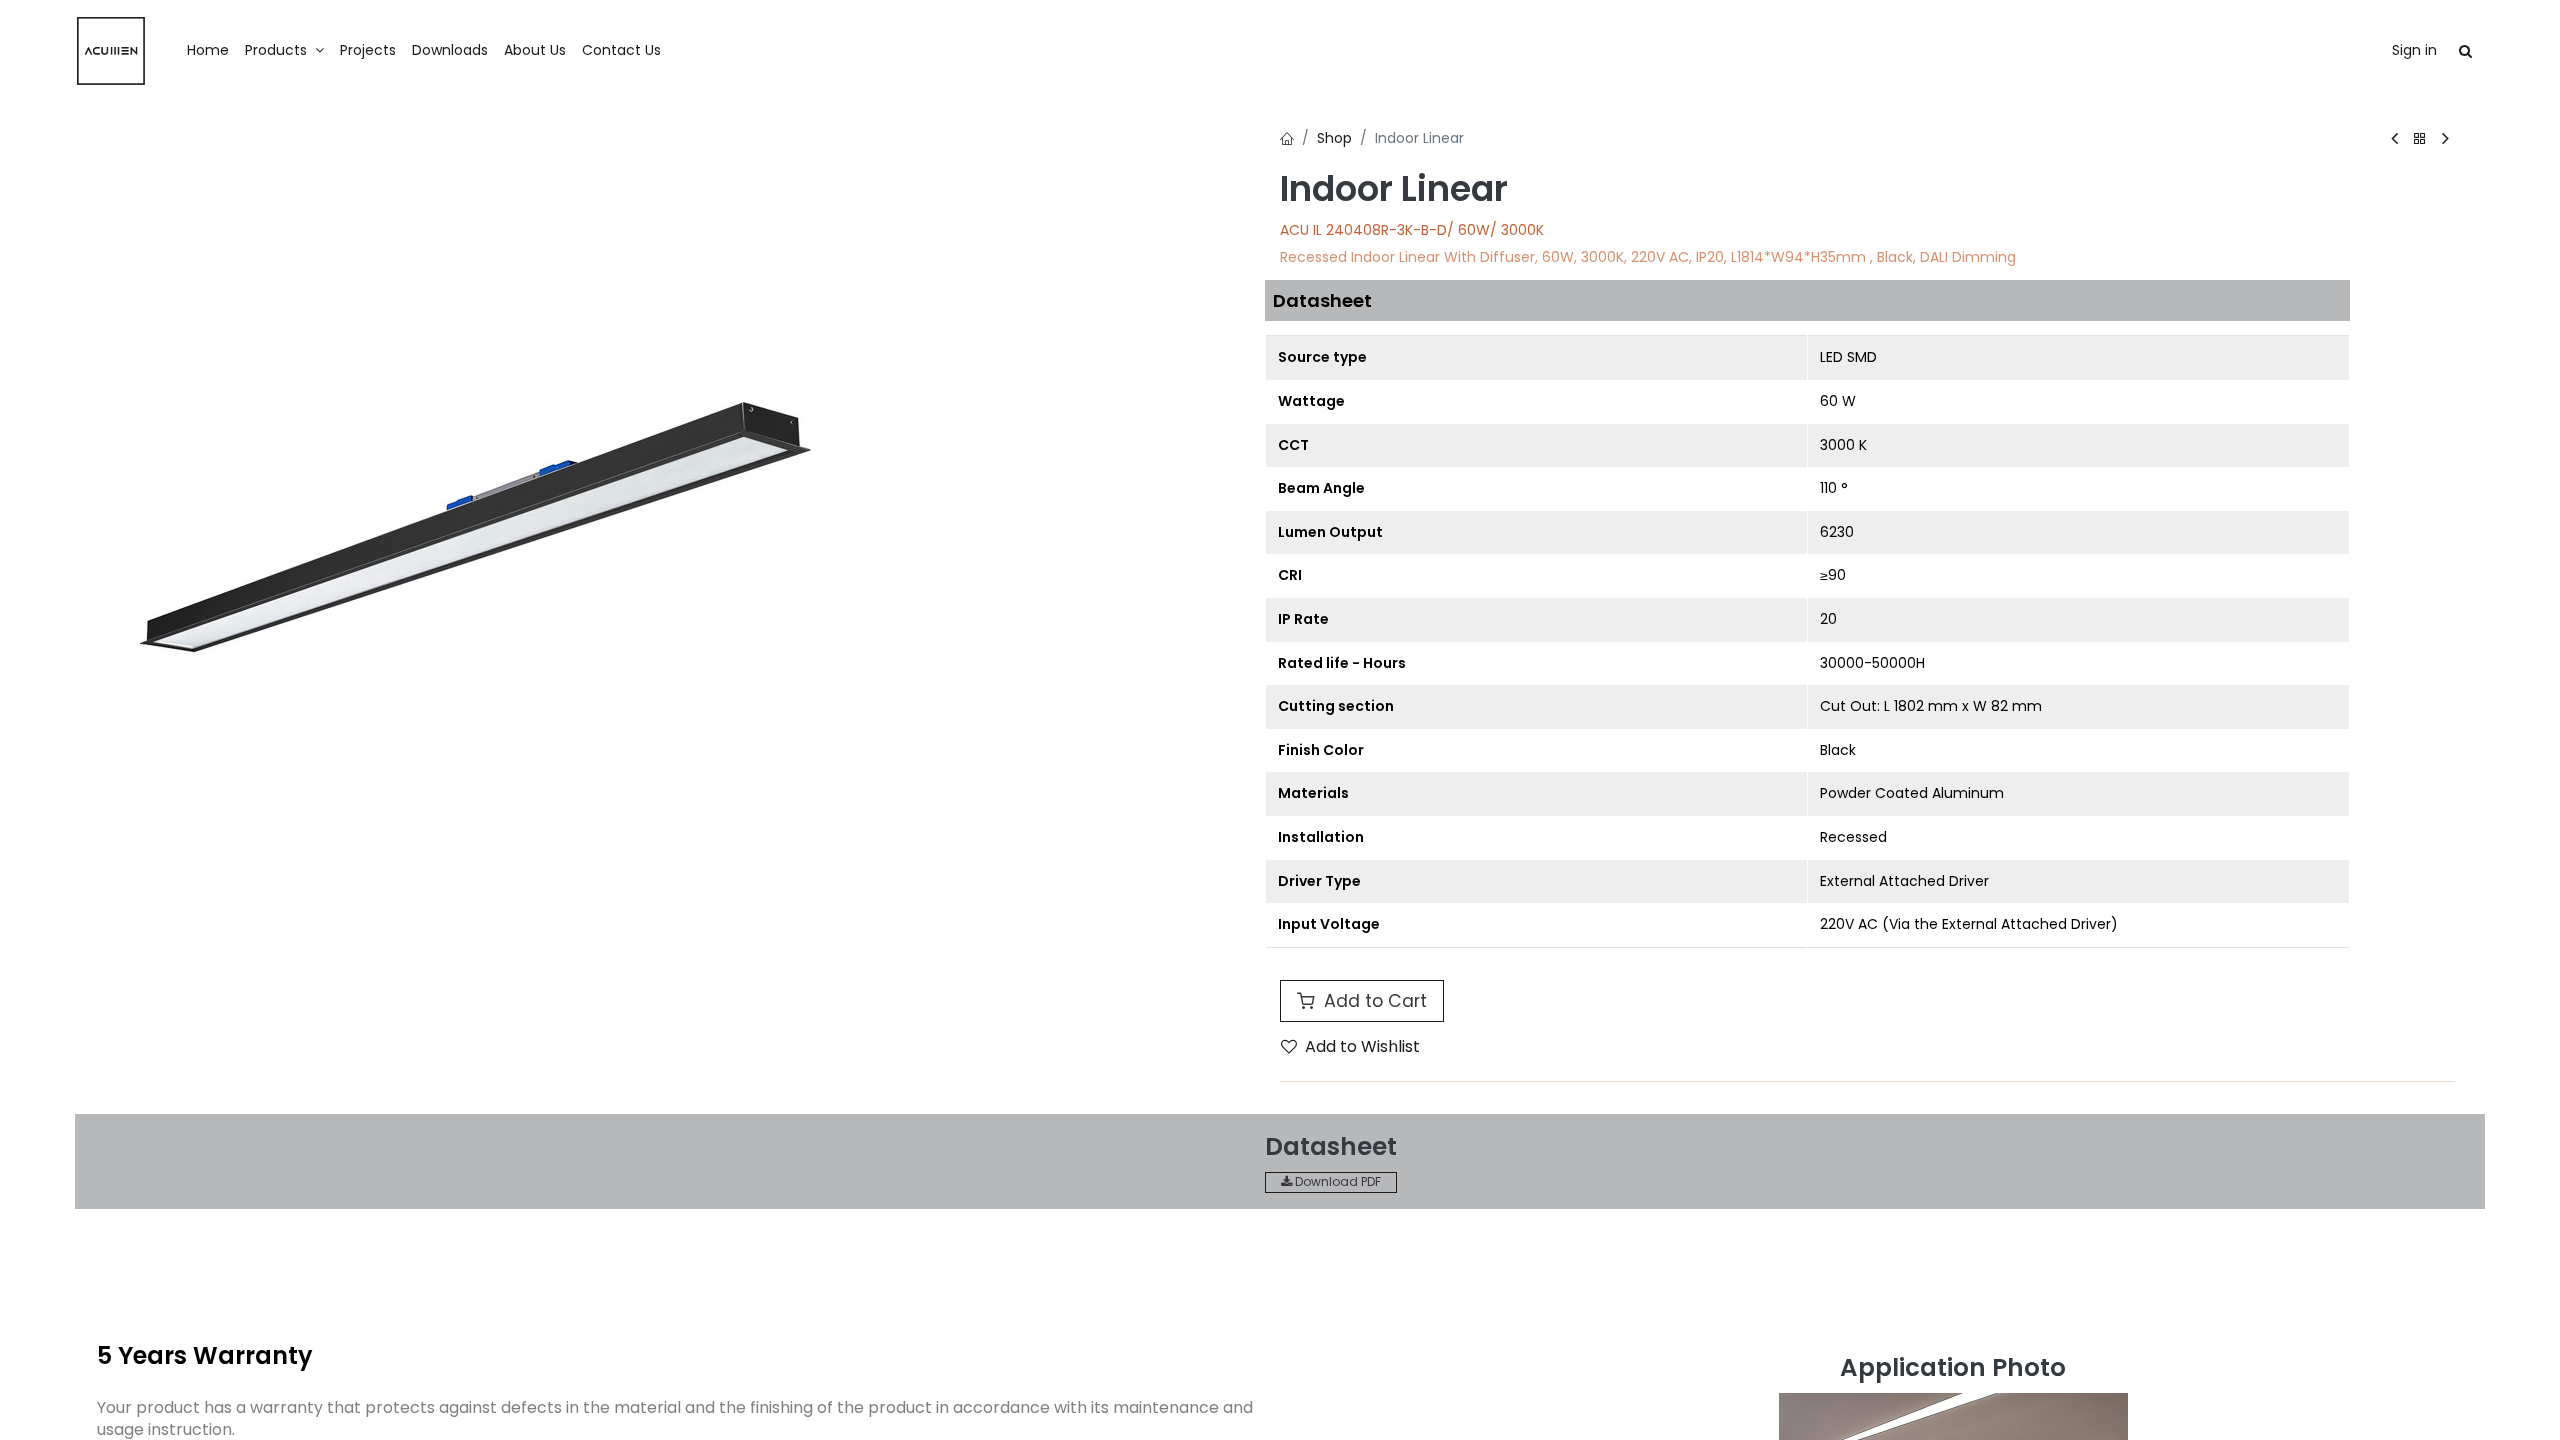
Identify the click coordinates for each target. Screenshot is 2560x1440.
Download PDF (1336, 1181)
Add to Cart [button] (1373, 1001)
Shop (1334, 138)
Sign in (2414, 50)
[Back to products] (2420, 139)
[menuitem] (208, 51)
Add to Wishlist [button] (1362, 1046)
